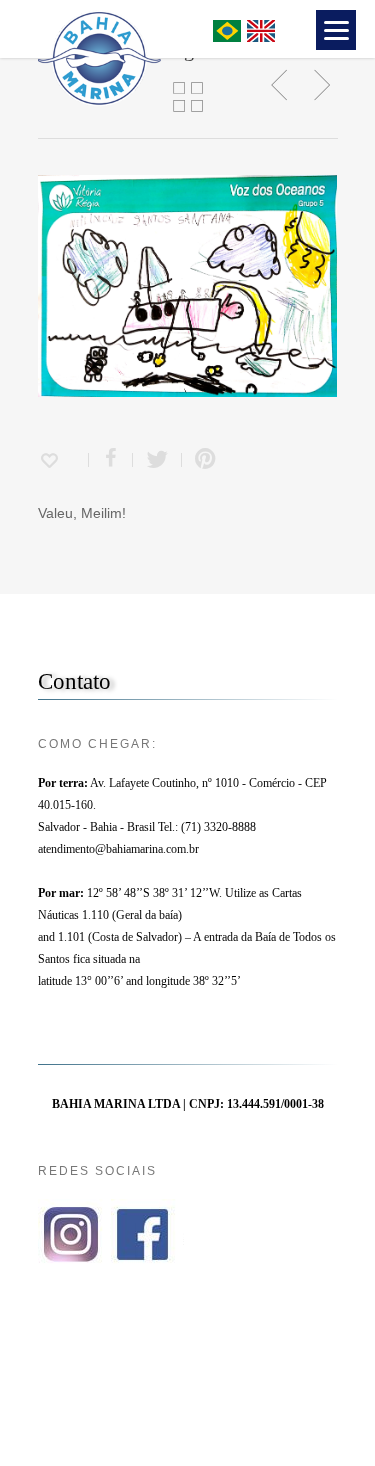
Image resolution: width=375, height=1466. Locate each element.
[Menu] (336, 30)
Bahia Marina (165, 28)
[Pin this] (201, 460)
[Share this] (111, 460)
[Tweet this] (157, 460)
